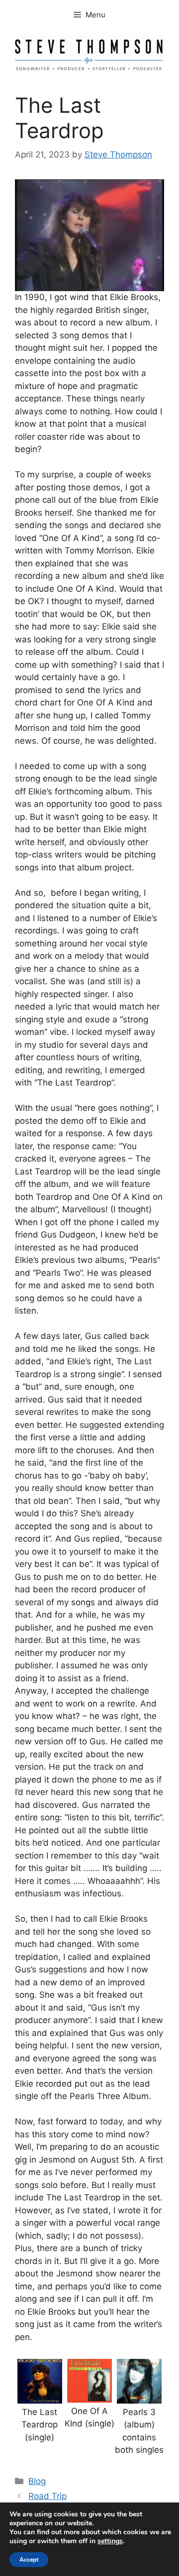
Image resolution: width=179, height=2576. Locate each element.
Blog (37, 2481)
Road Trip (47, 2496)
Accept (29, 2560)
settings (110, 2541)
